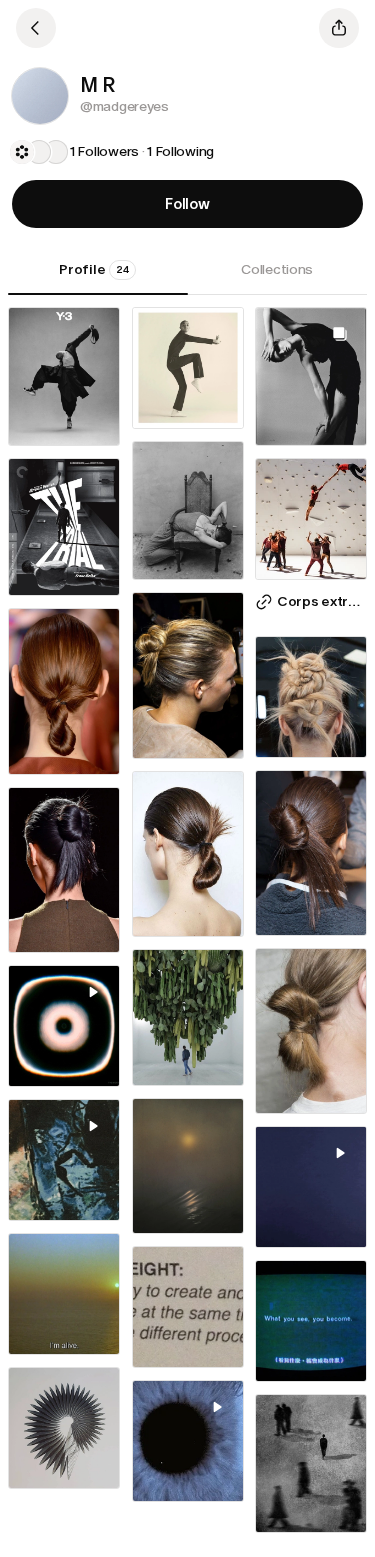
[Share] (339, 28)
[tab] (98, 277)
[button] (40, 96)
